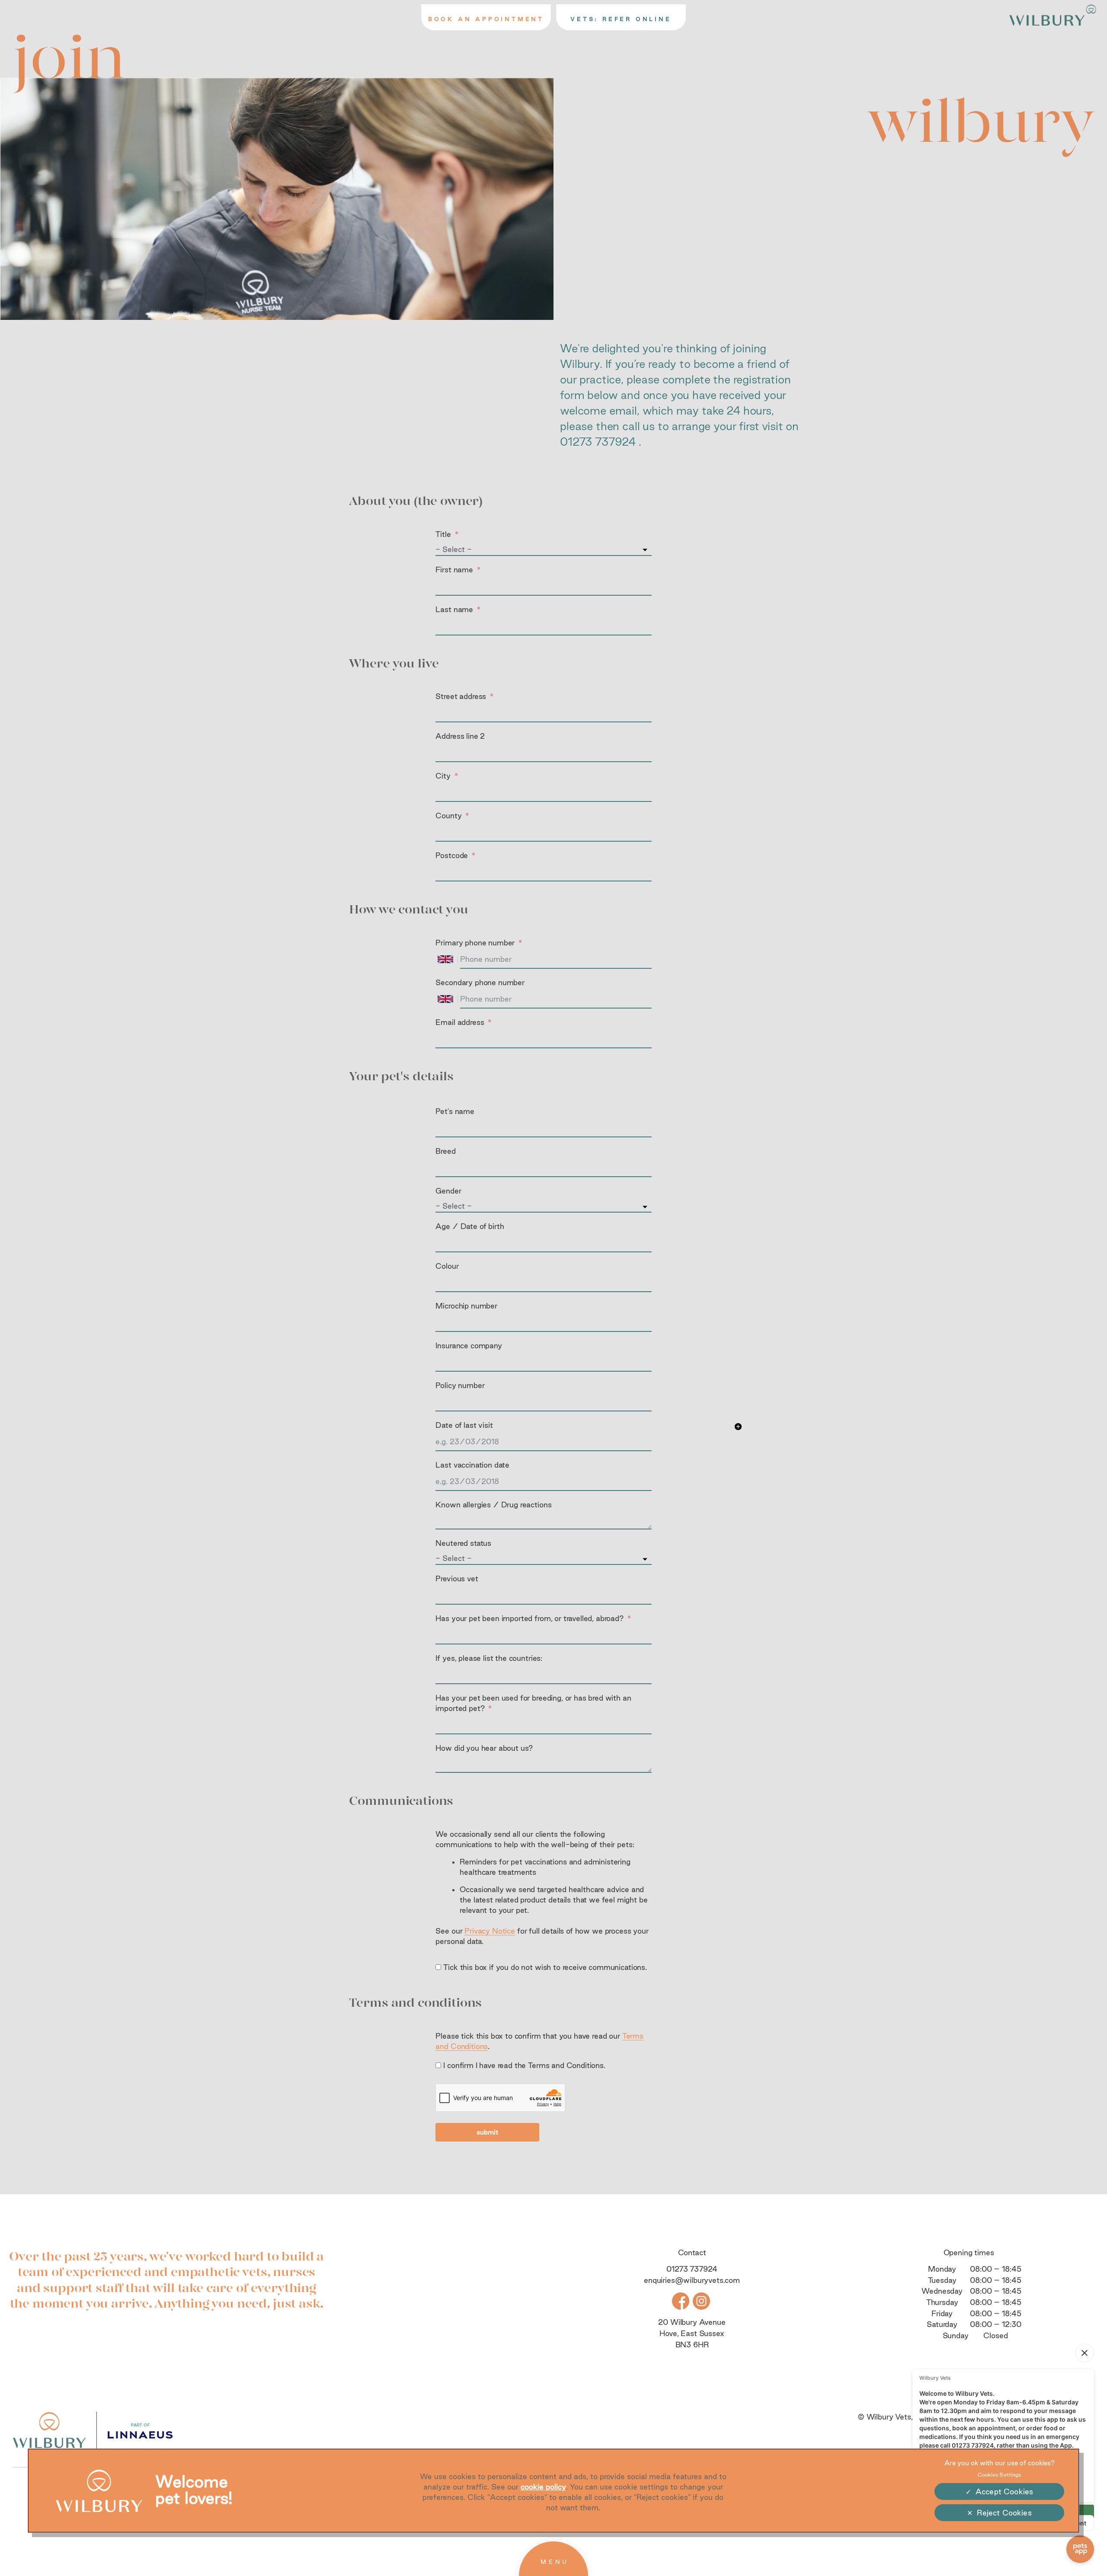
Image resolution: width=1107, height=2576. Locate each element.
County (448, 816)
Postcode (452, 855)
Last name (454, 609)
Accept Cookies (1004, 2491)
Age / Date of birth (470, 1226)
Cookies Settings (1000, 2475)
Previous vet (457, 1578)
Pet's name (455, 1111)
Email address (460, 1022)
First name (454, 570)
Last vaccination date (472, 1465)
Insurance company (469, 1345)
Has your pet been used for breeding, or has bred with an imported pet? (533, 1703)
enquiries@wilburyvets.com (692, 2280)
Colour (447, 1266)
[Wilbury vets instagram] (701, 2300)
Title (443, 534)
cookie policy (543, 2487)
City (443, 776)
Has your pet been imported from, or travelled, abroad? (529, 1618)
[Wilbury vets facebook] (681, 2300)
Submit (488, 2132)
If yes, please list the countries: (489, 1658)
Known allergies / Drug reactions (493, 1505)
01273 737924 (598, 442)
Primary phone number (475, 943)
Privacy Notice (490, 1931)
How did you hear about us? (484, 1748)
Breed (445, 1151)
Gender (448, 1191)
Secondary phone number (480, 982)
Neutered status (463, 1543)
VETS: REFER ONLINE (621, 19)
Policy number (460, 1385)
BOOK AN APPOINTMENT (486, 19)
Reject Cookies (1004, 2513)
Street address (461, 696)
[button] (738, 1428)
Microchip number (466, 1306)
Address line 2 (460, 736)
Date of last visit (464, 1425)
